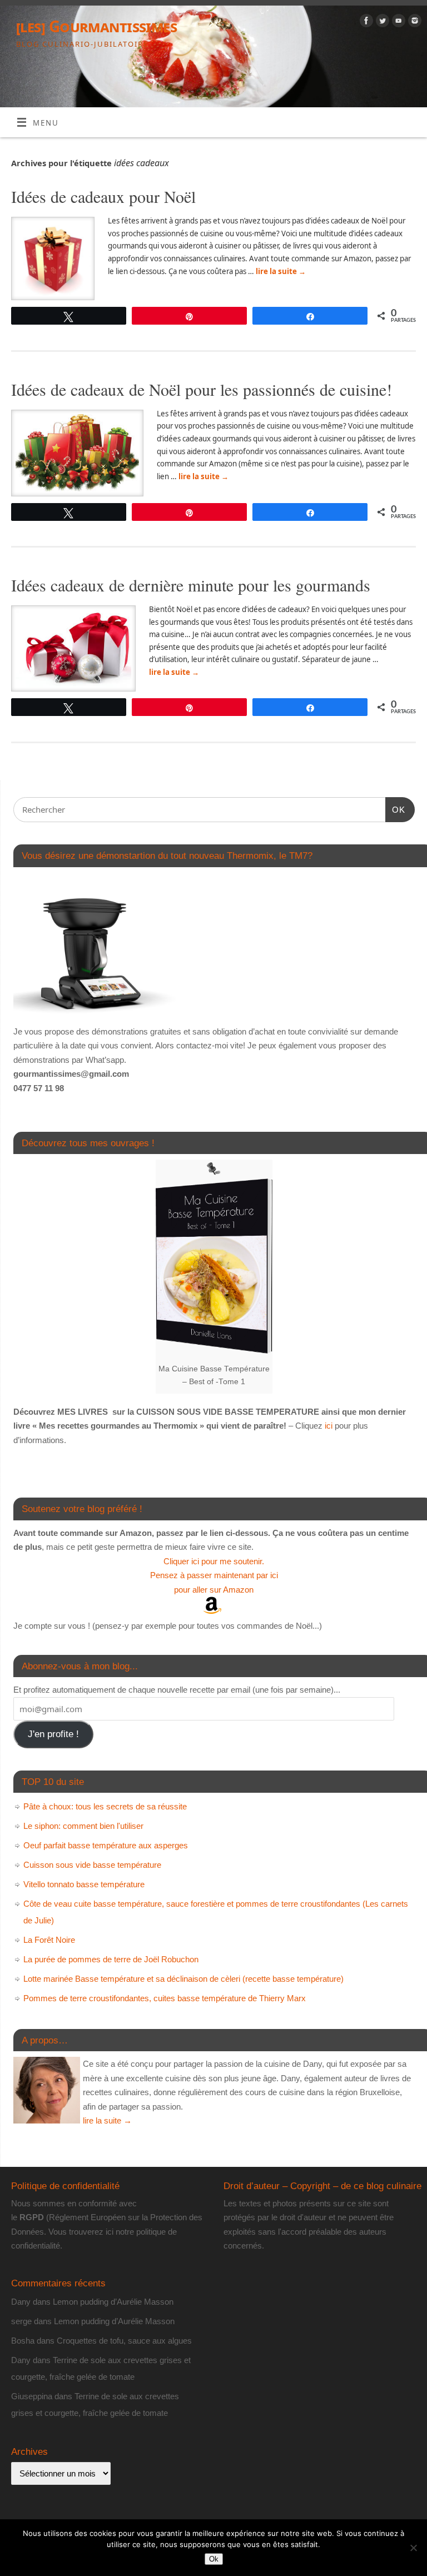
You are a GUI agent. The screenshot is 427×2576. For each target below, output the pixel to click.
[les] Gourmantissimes (96, 26)
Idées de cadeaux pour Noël (103, 196)
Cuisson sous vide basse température (92, 1865)
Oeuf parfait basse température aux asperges (106, 1845)
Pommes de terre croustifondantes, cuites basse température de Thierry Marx (165, 1998)
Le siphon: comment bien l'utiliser (83, 1826)
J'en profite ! (53, 1734)
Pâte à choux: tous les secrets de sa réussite (105, 1806)
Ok (214, 2559)
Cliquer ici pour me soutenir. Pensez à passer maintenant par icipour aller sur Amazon (214, 1575)
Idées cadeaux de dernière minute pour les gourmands (191, 585)
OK (395, 809)
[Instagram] (413, 23)
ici (327, 1426)
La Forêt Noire (49, 1940)
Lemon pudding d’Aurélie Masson (113, 2302)
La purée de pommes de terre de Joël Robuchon (111, 1959)
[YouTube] (397, 23)
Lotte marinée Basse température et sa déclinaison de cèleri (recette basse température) (183, 1979)
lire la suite (281, 271)
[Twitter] (381, 23)
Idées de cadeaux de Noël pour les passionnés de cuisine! (202, 389)
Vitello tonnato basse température (84, 1884)
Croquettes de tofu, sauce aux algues (124, 2341)
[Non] (413, 2548)
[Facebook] (365, 23)
